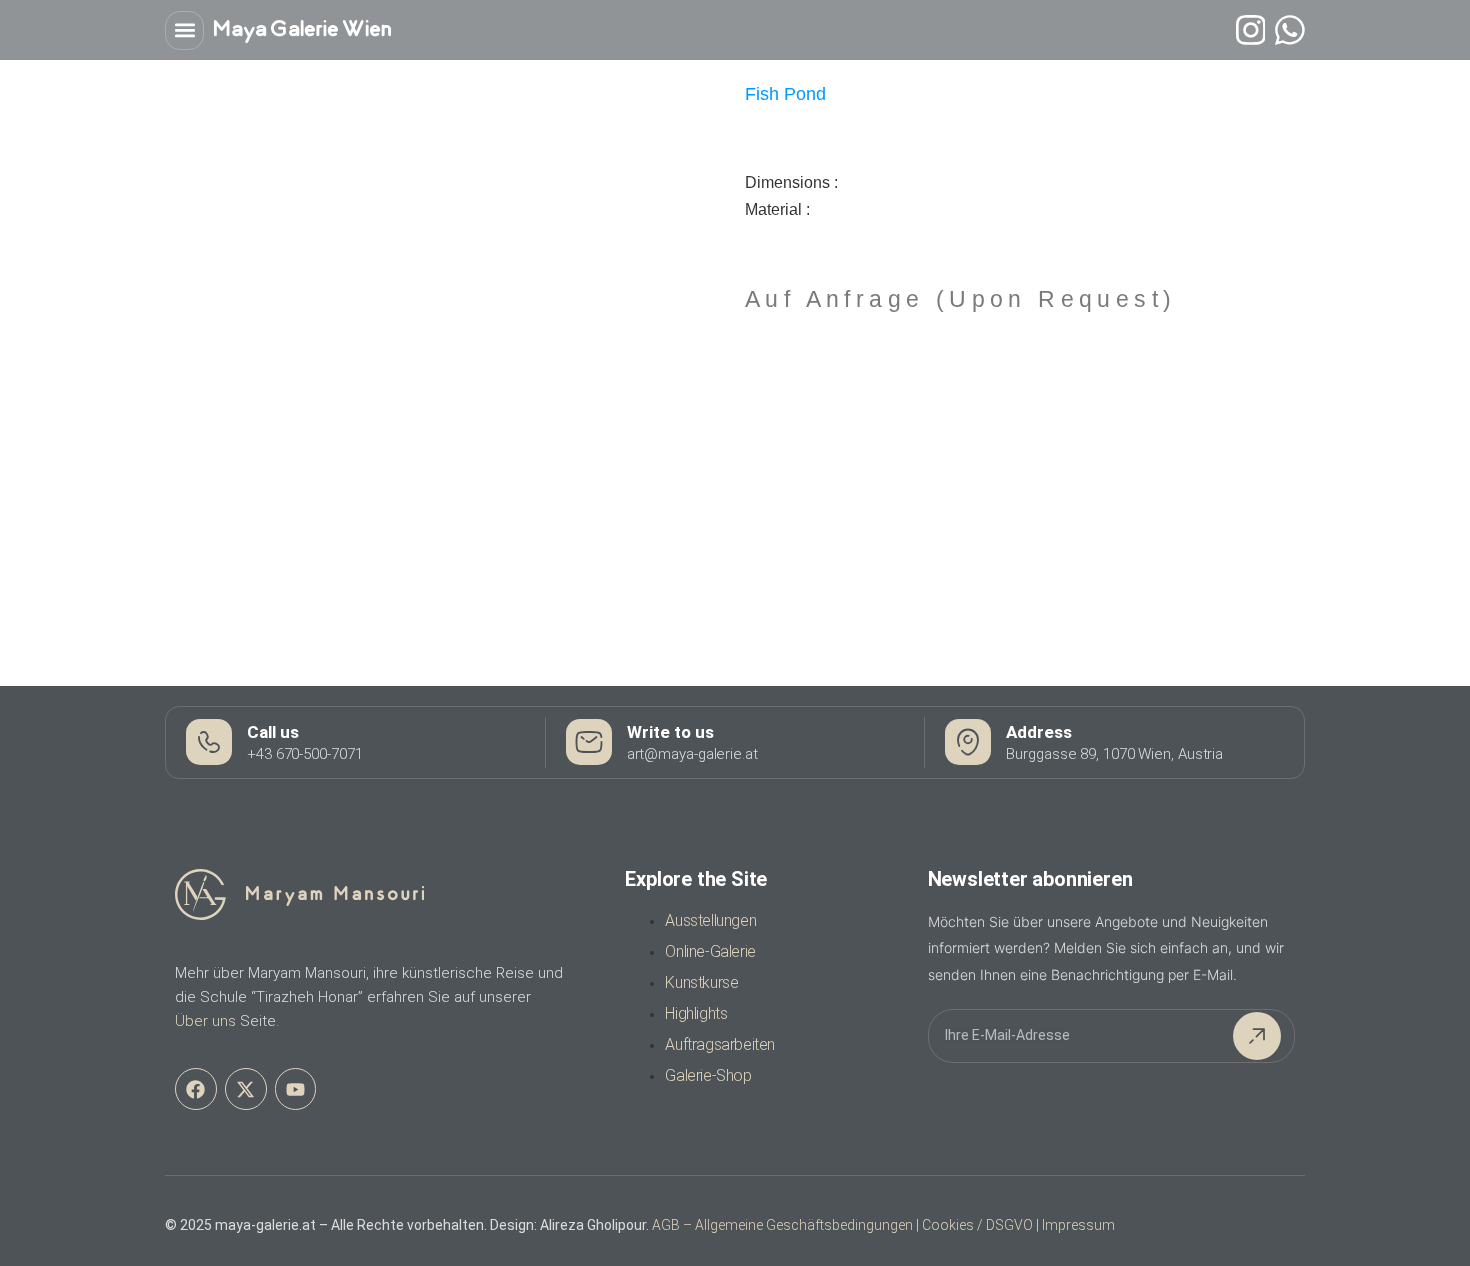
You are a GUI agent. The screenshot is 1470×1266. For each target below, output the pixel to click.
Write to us (670, 732)
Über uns (205, 1021)
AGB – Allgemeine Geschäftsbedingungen (782, 1225)
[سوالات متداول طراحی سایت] (1290, 30)
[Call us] (209, 742)
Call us (273, 732)
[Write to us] (589, 742)
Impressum (1078, 1225)
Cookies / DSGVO (977, 1225)
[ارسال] (1257, 1036)
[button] (184, 30)
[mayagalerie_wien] (1251, 30)
